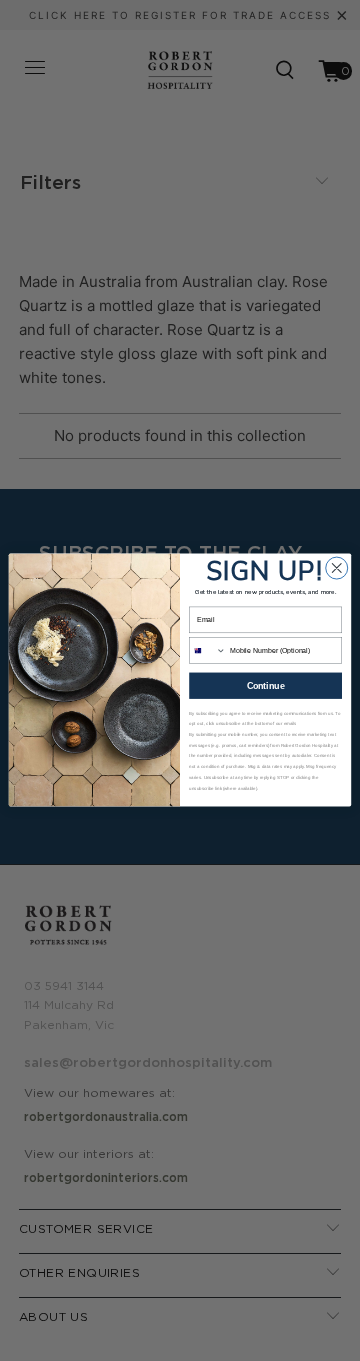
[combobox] (208, 650)
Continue (266, 686)
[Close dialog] (337, 569)
